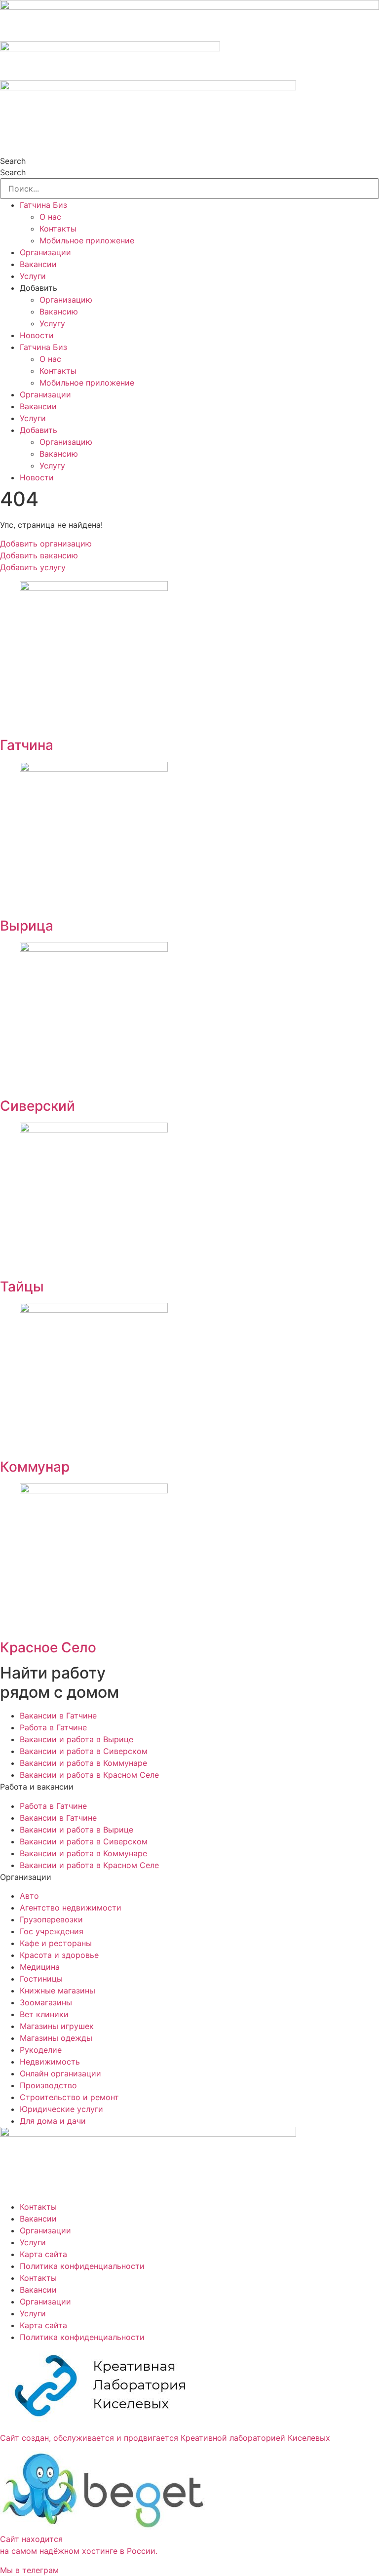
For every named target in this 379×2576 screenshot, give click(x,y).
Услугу (52, 323)
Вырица (27, 926)
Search (13, 161)
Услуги (33, 276)
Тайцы (22, 1287)
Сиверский (38, 1106)
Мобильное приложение (87, 240)
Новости (37, 335)
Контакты (58, 229)
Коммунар (35, 1467)
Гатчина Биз (43, 205)
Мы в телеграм (29, 2570)
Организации (45, 252)
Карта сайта (43, 2254)
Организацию (66, 300)
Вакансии (38, 264)
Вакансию (59, 312)
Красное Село (48, 1647)
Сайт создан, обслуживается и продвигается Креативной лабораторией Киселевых (165, 2438)
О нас (50, 217)
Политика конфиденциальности (82, 2266)
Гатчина (27, 745)
